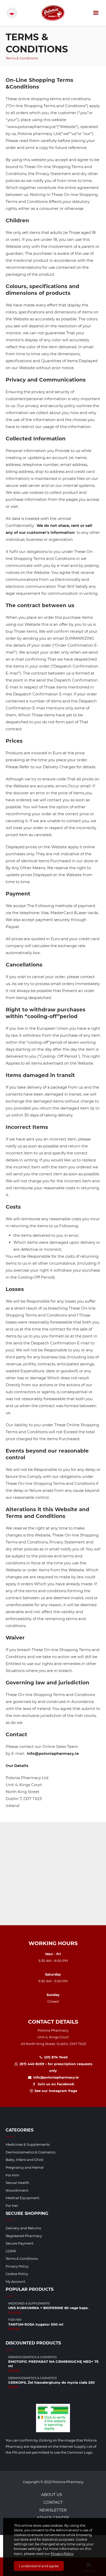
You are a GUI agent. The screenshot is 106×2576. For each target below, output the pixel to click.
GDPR (11, 2251)
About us (52, 2495)
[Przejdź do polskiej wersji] (12, 13)
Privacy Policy (62, 2554)
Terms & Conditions (22, 2258)
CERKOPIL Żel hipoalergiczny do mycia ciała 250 (51, 2382)
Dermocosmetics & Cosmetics (30, 2152)
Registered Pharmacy (24, 2236)
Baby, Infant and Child (24, 2160)
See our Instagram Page (55, 2091)
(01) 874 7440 (55, 2057)
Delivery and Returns (23, 2228)
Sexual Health (17, 2183)
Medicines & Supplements (28, 2144)
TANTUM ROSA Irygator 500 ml (36, 2324)
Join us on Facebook (55, 2084)
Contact (53, 2502)
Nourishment (17, 2190)
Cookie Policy (17, 2274)
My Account (15, 2281)
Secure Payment (20, 2243)
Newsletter (53, 2510)
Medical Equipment (23, 2198)
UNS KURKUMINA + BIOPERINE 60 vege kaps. (48, 2308)
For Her (12, 2206)
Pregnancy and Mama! (25, 2167)
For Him (12, 2175)
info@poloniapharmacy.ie (55, 2077)
